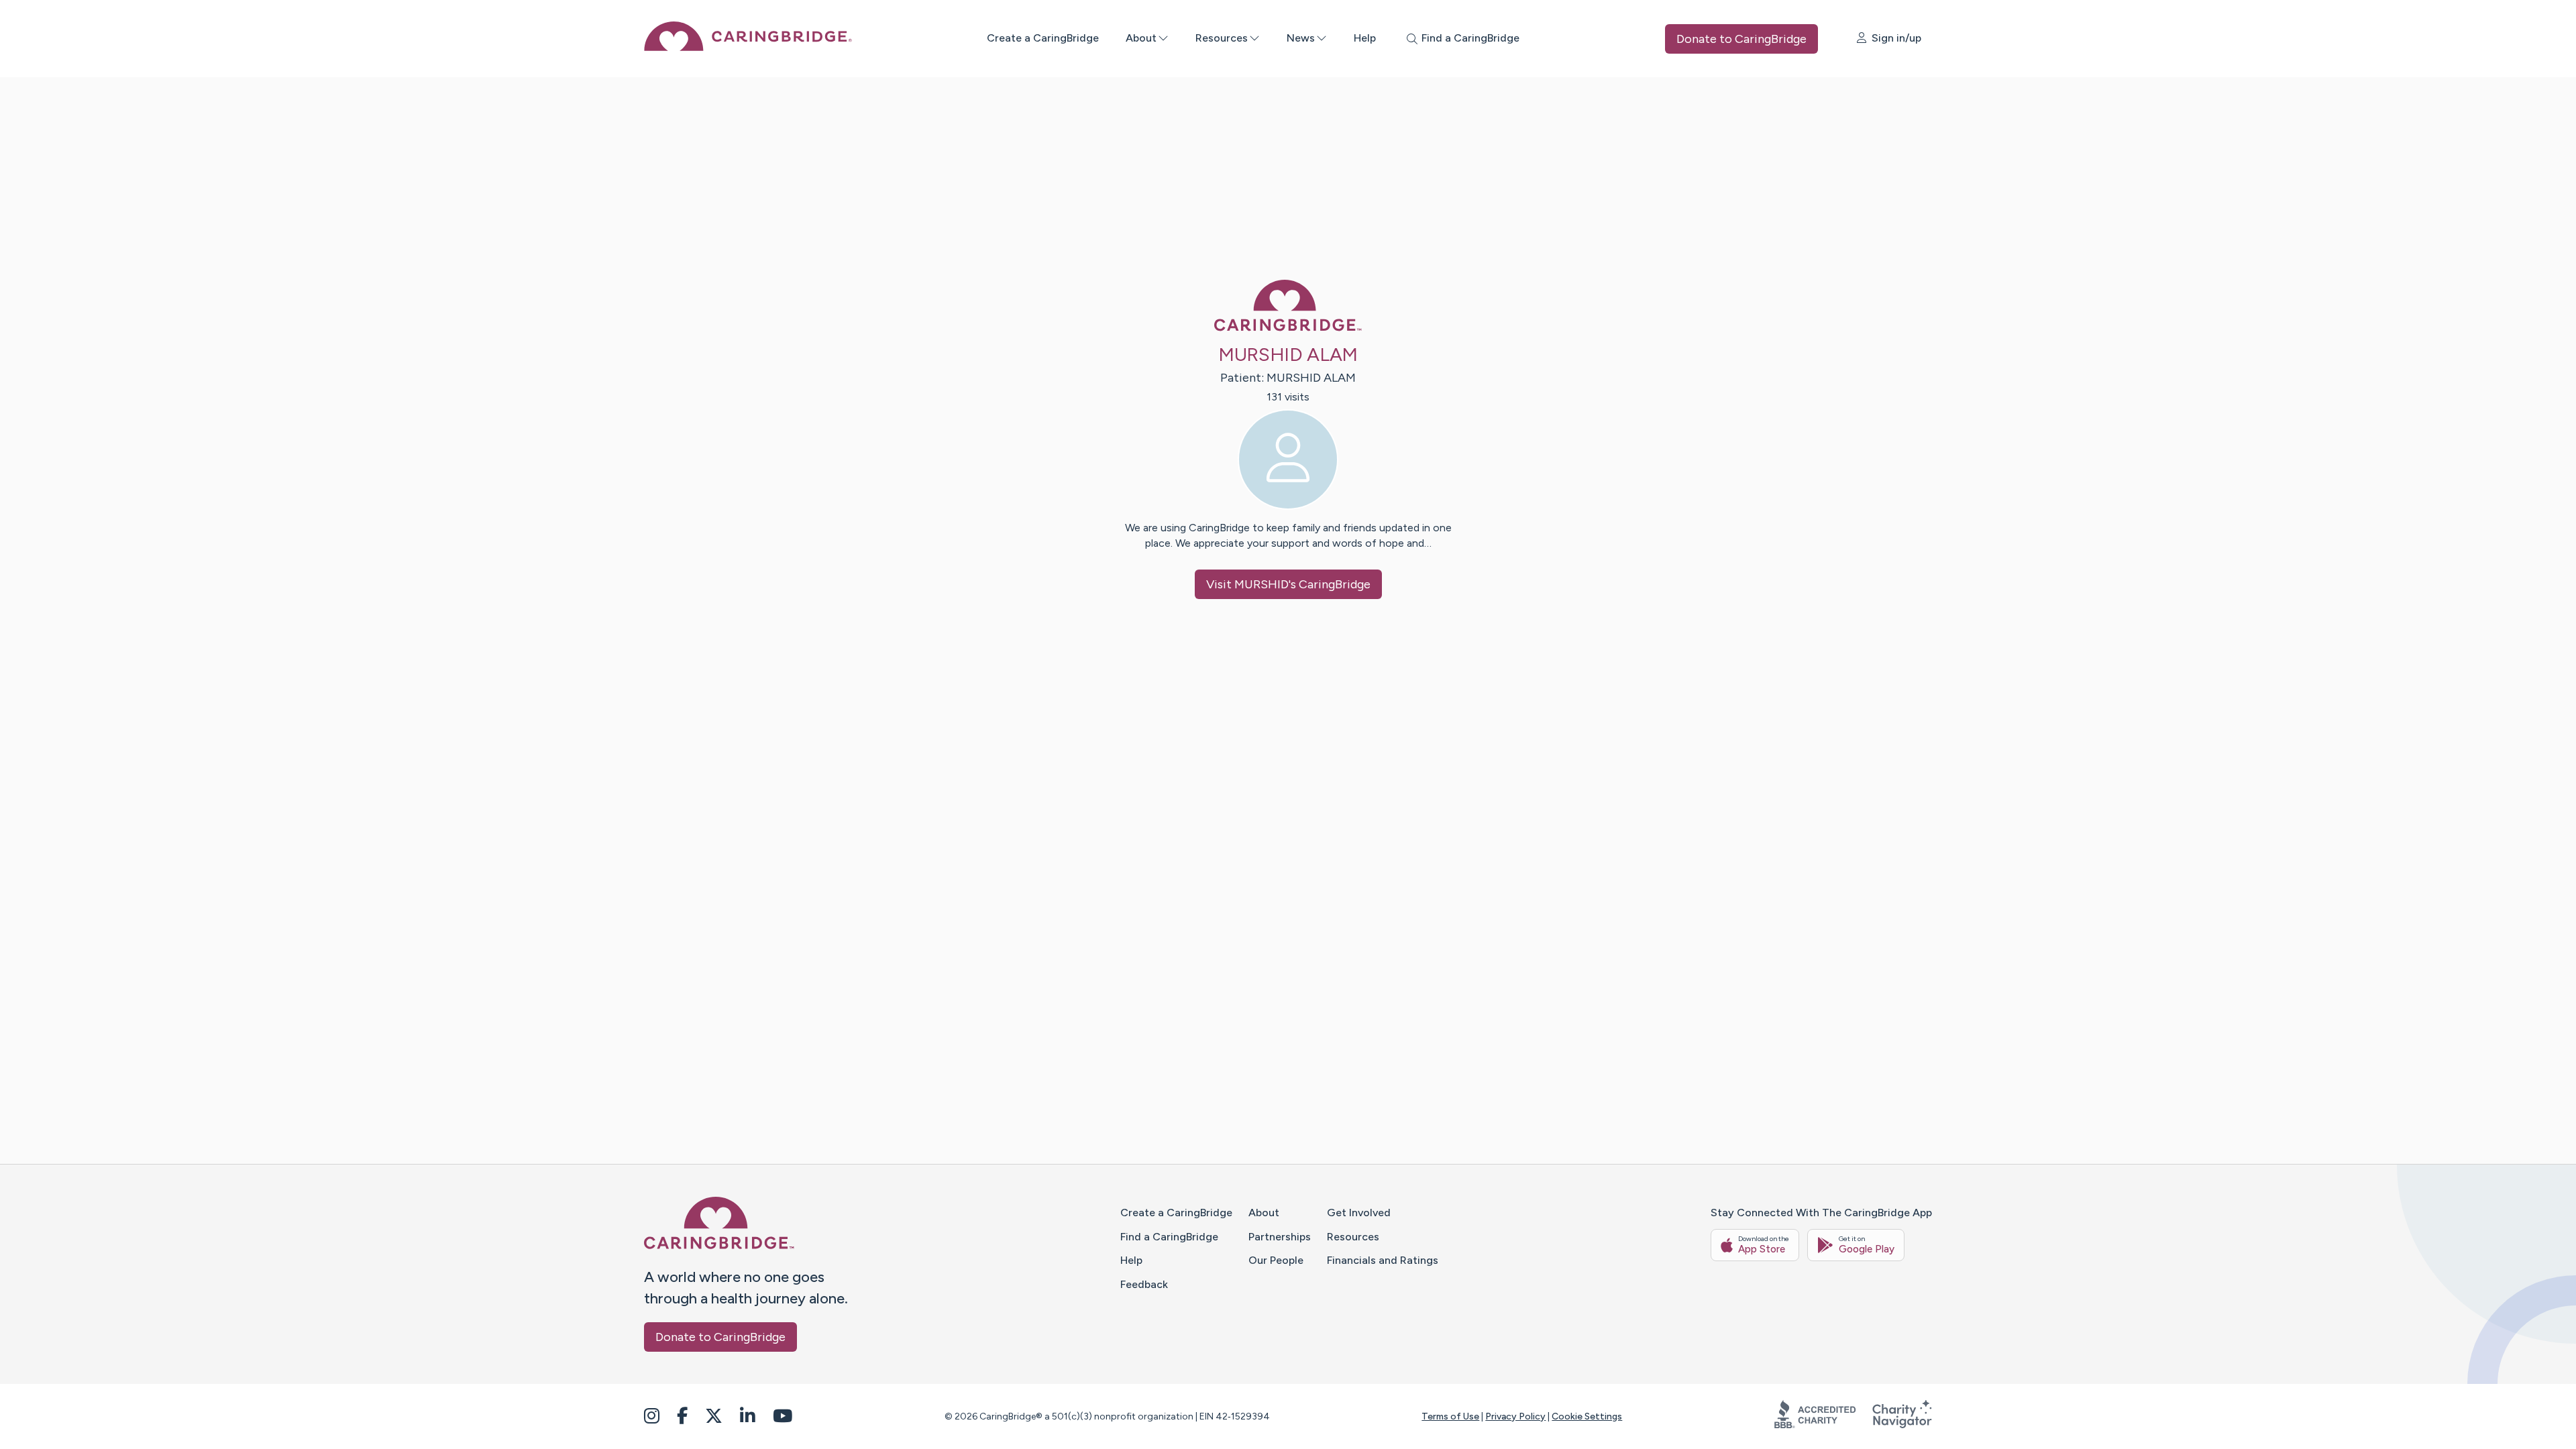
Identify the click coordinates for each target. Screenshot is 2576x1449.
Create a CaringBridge (1043, 38)
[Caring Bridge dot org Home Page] (748, 47)
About (1141, 38)
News (1301, 38)
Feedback (1144, 1284)
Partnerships (1280, 1237)
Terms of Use (1450, 1416)
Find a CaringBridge (1169, 1237)
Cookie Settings (1587, 1416)
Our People (1276, 1260)
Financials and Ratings (1383, 1260)
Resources (1222, 38)
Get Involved (1359, 1213)
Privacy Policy (1515, 1416)
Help (1365, 38)
